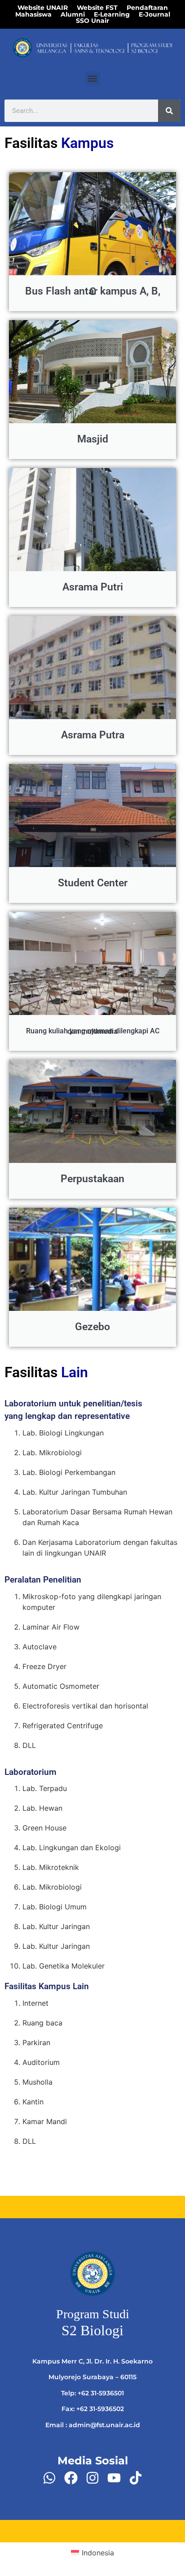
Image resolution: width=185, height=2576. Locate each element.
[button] (93, 79)
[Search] (169, 111)
